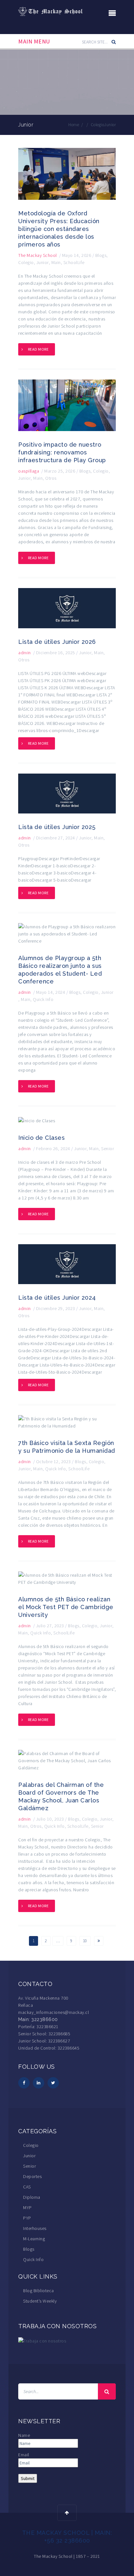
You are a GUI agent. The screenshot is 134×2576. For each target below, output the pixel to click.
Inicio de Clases (41, 1138)
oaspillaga (29, 471)
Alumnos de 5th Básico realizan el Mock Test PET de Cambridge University (66, 1607)
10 (85, 1941)
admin (25, 653)
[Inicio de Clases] (37, 1120)
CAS (27, 2187)
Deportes (32, 2176)
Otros (51, 478)
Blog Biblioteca (39, 2291)
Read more (38, 349)
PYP (27, 2218)
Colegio (98, 125)
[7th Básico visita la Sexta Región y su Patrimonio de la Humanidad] (67, 1422)
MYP (27, 2208)
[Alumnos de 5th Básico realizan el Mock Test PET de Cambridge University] (67, 1578)
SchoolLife (74, 262)
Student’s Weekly (40, 2301)
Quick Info (43, 999)
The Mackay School (38, 255)
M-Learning (34, 2239)
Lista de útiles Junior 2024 (57, 1298)
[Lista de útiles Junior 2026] (67, 608)
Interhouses (35, 2228)
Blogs (101, 255)
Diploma (32, 2197)
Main (56, 262)
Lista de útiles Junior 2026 (57, 642)
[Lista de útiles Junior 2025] (67, 793)
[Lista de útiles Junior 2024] (67, 1264)
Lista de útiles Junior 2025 (57, 827)
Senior (107, 1149)
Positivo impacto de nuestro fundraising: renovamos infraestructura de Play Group (62, 452)
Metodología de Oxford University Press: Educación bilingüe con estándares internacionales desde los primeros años (59, 229)
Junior (43, 262)
